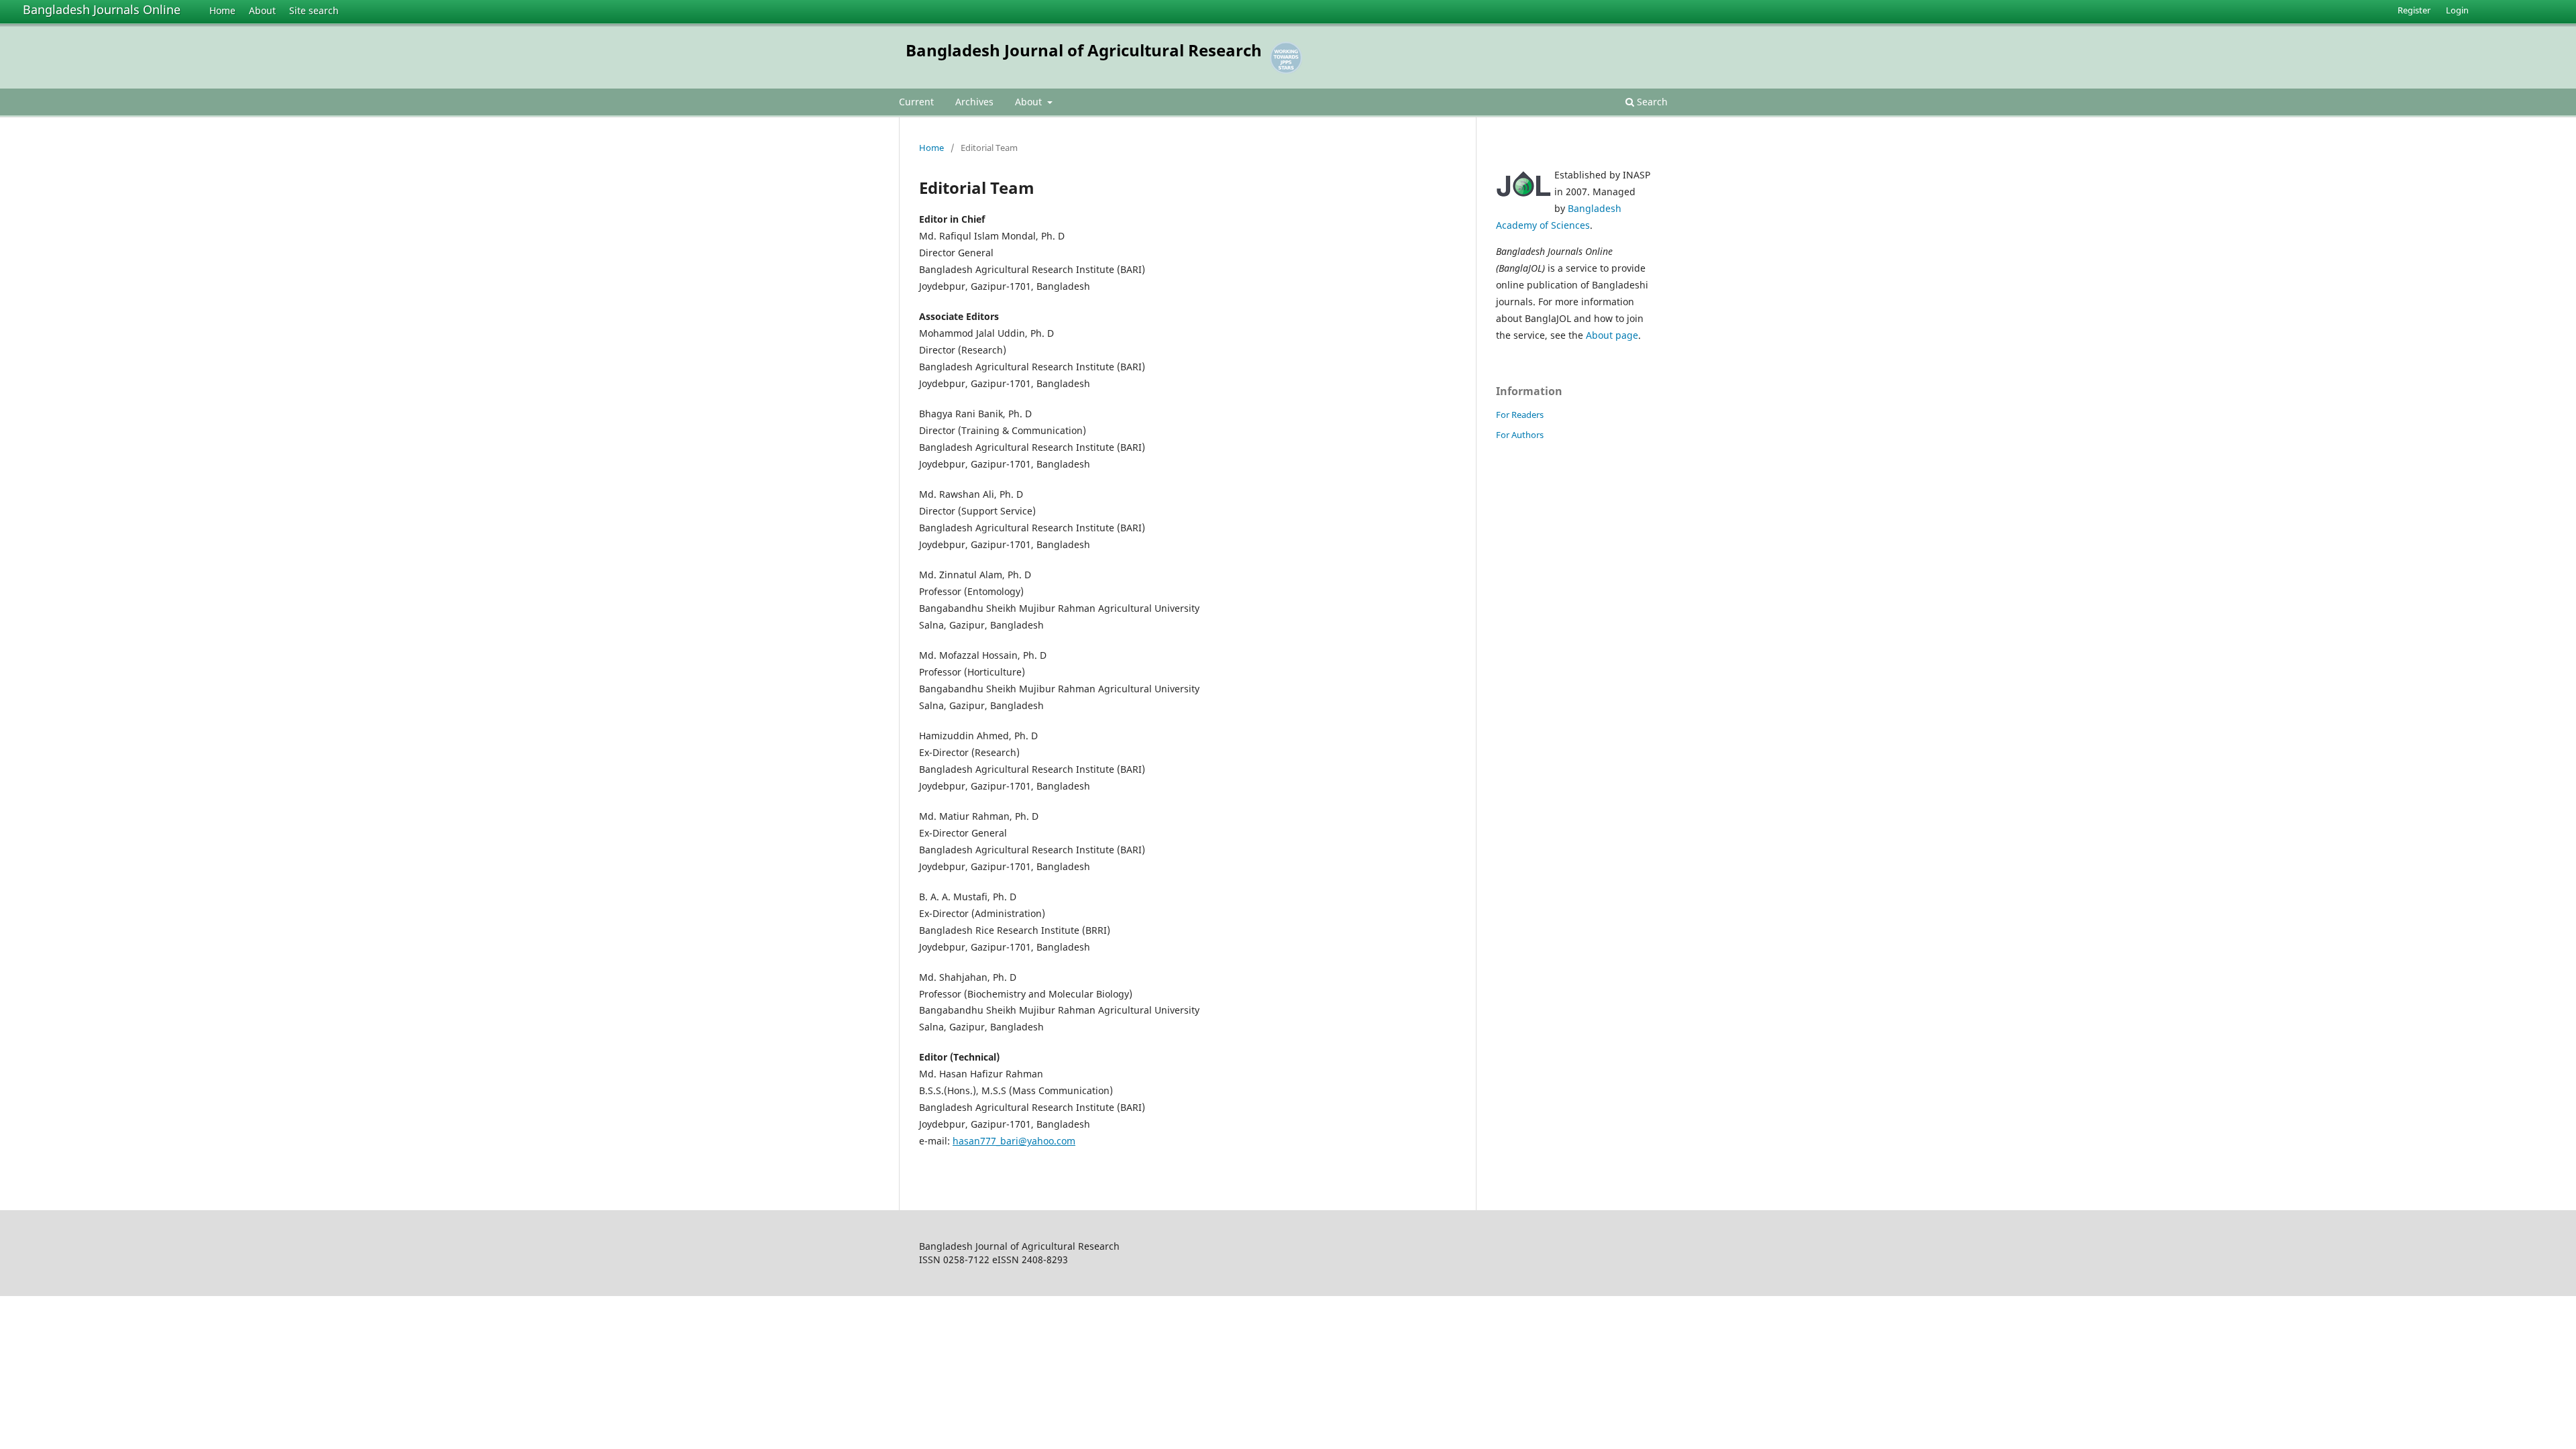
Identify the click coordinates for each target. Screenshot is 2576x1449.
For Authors (1520, 435)
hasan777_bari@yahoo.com (1014, 1141)
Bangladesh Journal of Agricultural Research (1084, 50)
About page (1612, 335)
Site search (314, 10)
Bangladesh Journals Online (102, 9)
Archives (974, 102)
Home (222, 10)
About (262, 10)
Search (1651, 102)
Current (916, 102)
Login (2457, 10)
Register (2414, 10)
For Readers (1520, 415)
